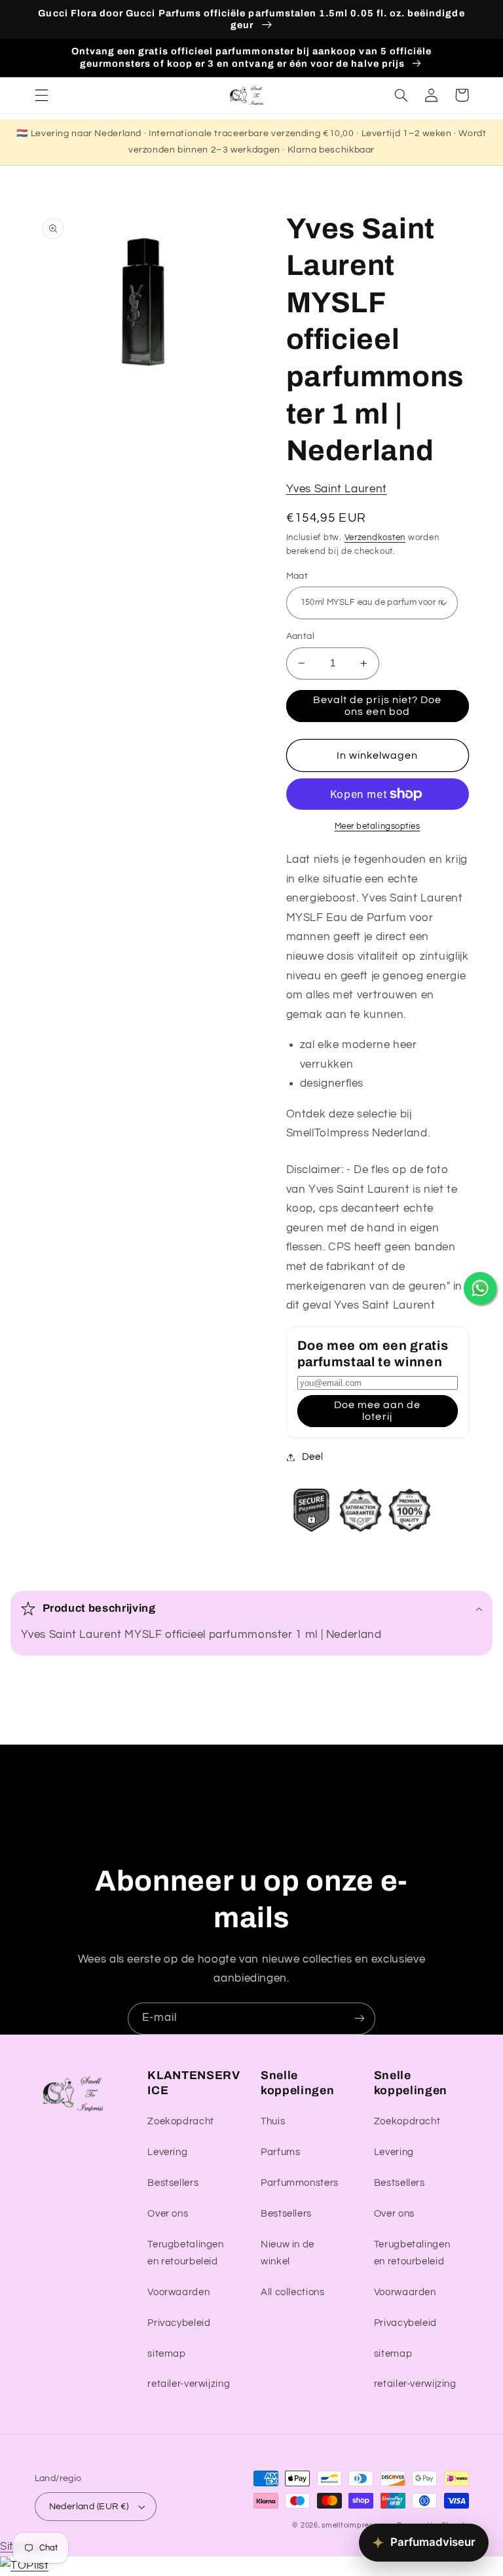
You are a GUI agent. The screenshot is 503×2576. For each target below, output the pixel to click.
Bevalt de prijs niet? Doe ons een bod (377, 706)
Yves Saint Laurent (337, 489)
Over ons (168, 2214)
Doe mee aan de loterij (378, 1411)
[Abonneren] (360, 2019)
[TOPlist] (24, 2566)
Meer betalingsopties (378, 826)
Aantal (301, 636)
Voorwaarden (178, 2292)
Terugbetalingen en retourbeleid (185, 2253)
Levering (167, 2152)
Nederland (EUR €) (89, 2507)
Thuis (273, 2121)
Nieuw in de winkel (288, 2253)
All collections (292, 2292)
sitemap (166, 2354)
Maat (297, 576)
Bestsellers (173, 2183)
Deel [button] (313, 1457)
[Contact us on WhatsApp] (480, 1288)
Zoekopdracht (181, 2121)
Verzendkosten (375, 538)
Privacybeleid (179, 2323)
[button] (41, 95)
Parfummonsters (300, 2183)
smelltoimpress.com (358, 2525)
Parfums (280, 2152)
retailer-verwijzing (189, 2384)
